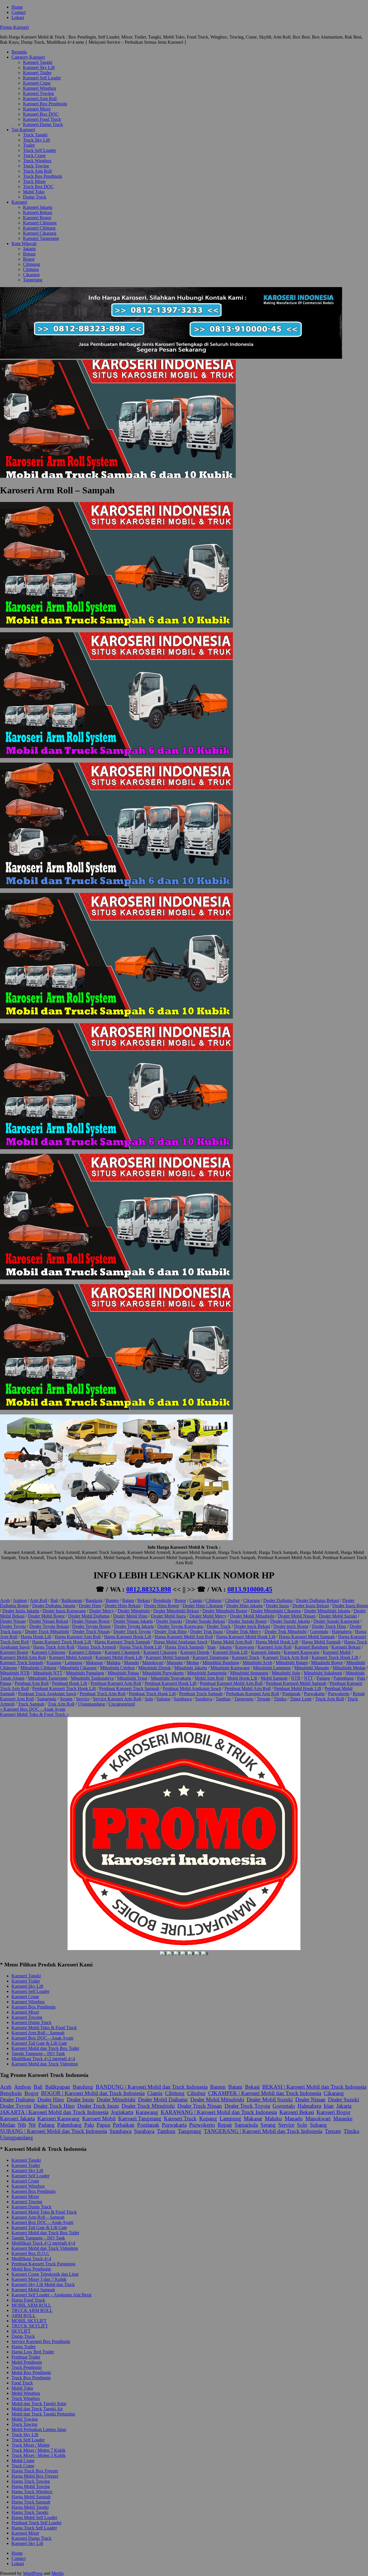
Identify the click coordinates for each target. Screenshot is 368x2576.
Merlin (57, 2573)
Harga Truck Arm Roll (54, 1647)
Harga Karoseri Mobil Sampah (307, 1637)
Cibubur (232, 1600)
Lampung (73, 1663)
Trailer (29, 145)
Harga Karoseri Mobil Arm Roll (184, 1637)
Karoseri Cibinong (40, 223)
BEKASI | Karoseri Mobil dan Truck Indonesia (314, 2087)
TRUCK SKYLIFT (30, 2326)
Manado (131, 1663)
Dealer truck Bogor (291, 1626)
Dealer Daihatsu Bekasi (318, 1600)
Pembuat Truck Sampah (201, 1694)
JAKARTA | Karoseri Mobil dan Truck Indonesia (54, 2112)
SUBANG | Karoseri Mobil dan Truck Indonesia (53, 2131)
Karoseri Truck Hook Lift (335, 1657)
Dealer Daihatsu (278, 1600)
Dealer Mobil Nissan (297, 1616)
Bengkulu (162, 1600)
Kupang (54, 1663)
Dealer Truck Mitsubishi (47, 1631)
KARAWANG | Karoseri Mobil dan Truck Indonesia (219, 2112)
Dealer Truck (219, 1626)
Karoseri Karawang (302, 1652)
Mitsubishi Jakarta (191, 1668)
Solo (149, 1699)
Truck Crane (34, 155)
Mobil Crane (23, 2461)
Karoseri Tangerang (41, 238)
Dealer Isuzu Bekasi (311, 1606)
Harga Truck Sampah (184, 1647)
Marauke (175, 1663)
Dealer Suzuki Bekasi (205, 1621)
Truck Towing (36, 166)
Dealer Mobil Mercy (208, 1616)
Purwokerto (339, 1694)
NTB (296, 1678)
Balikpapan (72, 1600)
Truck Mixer (34, 181)
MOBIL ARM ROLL (31, 2305)
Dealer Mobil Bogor (46, 1616)
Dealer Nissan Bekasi (49, 1621)
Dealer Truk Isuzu (206, 1631)
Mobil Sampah (274, 1678)
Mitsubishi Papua (123, 1673)
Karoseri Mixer (37, 109)
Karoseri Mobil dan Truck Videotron (45, 2064)
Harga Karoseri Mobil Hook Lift (246, 1637)
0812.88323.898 (149, 1589)
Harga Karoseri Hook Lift (128, 1637)
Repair (225, 2125)
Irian (211, 1647)
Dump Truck (35, 197)
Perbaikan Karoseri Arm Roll (252, 1694)
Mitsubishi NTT (48, 1673)
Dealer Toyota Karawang (180, 1626)
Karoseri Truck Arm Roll (285, 1657)
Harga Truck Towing (31, 2481)
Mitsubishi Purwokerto (163, 1673)
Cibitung (31, 269)
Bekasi (29, 254)
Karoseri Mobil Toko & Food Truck (44, 2028)
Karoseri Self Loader (42, 78)
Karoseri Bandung (311, 1647)
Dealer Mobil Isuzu (168, 1616)
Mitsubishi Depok (155, 1668)
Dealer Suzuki (169, 1621)
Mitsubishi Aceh (257, 1663)
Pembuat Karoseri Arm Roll (116, 1683)
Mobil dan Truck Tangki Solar (39, 2404)
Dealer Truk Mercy (244, 1631)
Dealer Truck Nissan (91, 1631)
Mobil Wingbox (26, 2393)
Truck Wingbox (37, 161)
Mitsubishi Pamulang (85, 1673)
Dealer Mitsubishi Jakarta (327, 1611)
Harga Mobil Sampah (321, 1642)
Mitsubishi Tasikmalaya (92, 1678)
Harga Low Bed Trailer (33, 2352)
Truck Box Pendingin (43, 176)
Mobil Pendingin (27, 2362)
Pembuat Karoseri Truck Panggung (43, 2264)
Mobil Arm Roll (209, 1678)
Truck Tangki (35, 135)
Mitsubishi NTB (15, 1673)
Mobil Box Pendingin (31, 2269)
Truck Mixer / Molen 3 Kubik (39, 2455)
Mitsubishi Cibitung (38, 1668)
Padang (323, 1678)
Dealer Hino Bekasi (123, 1606)
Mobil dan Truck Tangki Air (37, 2409)
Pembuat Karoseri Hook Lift (170, 1683)
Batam (128, 1600)
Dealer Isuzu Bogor (350, 1606)
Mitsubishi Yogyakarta (171, 1678)
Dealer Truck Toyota (132, 1631)
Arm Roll (39, 1600)
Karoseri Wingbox (40, 88)
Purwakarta (314, 1694)
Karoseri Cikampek (122, 1652)
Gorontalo (319, 1631)
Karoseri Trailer (37, 73)
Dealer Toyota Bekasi (49, 1626)
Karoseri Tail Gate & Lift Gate (39, 2043)
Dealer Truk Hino (170, 1631)
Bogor (29, 259)
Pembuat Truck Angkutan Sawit (47, 1694)
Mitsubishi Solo (286, 1673)
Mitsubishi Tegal (132, 1678)
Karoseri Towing (38, 93)
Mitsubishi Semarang (249, 1673)
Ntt (32, 2125)
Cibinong (31, 264)
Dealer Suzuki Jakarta (290, 1621)
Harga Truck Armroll (97, 1647)
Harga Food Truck (28, 2300)
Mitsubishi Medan (349, 1668)
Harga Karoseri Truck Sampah (122, 1642)
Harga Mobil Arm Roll (231, 1642)
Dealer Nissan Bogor (91, 1621)
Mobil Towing (25, 2419)
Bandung (94, 1600)
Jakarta (29, 249)
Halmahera (342, 1631)
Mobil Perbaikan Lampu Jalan (39, 2429)
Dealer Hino (90, 1606)
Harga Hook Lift (36, 1637)
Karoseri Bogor (37, 218)
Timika (280, 1699)
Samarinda (47, 1699)
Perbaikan (124, 2125)
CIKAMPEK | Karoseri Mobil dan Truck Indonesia (265, 2093)
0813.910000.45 (250, 1589)
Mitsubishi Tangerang (48, 1678)
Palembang (344, 1678)
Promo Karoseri (14, 27)
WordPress (33, 2573)
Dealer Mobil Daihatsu (89, 1616)
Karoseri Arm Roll (40, 99)
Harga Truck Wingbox (32, 2492)
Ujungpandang (91, 1704)
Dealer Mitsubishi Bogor (225, 1611)
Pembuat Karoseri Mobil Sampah (296, 1683)
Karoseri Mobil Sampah (167, 1657)
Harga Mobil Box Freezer (35, 2476)
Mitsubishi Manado (312, 1668)
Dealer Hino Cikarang (203, 1606)
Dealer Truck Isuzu (98, 2106)
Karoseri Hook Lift (230, 1652)
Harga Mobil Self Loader (34, 2517)
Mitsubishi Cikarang (78, 1668)
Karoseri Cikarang (40, 233)
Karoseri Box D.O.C (30, 2253)
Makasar (253, 2118)
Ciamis (196, 1600)
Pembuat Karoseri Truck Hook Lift (64, 1688)
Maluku (113, 1663)
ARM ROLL (24, 2316)
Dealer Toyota (13, 1626)
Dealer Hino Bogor (162, 1606)
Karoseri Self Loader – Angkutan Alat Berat (51, 2295)
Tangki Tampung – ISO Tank (38, 2053)
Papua (6, 1683)
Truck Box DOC (38, 187)
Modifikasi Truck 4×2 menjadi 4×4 (43, 2059)
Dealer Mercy (102, 1611)
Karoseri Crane (37, 83)
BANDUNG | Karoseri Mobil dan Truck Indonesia (152, 2087)
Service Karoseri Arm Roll (117, 1699)
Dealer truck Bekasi (252, 1626)
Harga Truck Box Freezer (35, 2471)
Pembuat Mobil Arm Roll (248, 1688)
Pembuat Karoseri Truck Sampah (129, 1688)
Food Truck (22, 2383)
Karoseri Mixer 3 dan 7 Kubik (39, 2279)
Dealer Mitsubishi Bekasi (176, 1611)
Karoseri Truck (246, 1657)
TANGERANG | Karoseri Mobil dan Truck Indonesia (263, 2131)
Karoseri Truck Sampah (22, 1663)
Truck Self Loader (40, 150)
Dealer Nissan (13, 1621)
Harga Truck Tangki (30, 2512)
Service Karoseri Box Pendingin (41, 2341)
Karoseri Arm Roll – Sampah (38, 2033)
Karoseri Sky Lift (39, 67)
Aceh (5, 1600)
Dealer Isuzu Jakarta (21, 1611)
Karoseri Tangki (38, 62)
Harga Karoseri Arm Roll (78, 1637)
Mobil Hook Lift (242, 1678)
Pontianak (291, 1694)
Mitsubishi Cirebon (117, 1668)
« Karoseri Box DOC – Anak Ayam (33, 1709)
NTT (308, 1678)
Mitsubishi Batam (292, 1663)
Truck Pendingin (27, 2367)
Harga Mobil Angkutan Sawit (180, 1642)
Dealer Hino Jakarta (244, 1606)
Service (83, 1699)
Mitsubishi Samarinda (207, 1673)
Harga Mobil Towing (31, 2486)
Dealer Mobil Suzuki (338, 1616)
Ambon (20, 1600)
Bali (54, 1600)
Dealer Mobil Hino (130, 1616)
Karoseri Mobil (337, 1652)
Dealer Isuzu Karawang (64, 1611)
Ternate (263, 1699)
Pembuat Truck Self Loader (37, 2523)
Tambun (223, 1699)
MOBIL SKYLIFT (29, 2321)
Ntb (22, 2125)
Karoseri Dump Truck (43, 124)
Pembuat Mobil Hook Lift (298, 1688)
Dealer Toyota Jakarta (134, 1626)
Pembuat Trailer (26, 2357)
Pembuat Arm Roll (32, 1683)
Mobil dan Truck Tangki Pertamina (43, 2414)
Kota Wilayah (24, 244)
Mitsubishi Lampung (272, 1668)
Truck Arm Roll (37, 171)
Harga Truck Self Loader (34, 2528)
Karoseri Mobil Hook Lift (119, 1657)
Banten (112, 1600)
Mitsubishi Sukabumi (323, 1673)
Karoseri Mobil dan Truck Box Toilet (45, 2048)
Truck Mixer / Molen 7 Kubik (39, 2450)
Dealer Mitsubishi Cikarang (276, 1611)
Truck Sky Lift (36, 140)
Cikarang (31, 275)
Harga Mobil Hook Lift (277, 1642)
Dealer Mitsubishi (134, 1611)
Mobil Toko (34, 192)
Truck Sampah (31, 1704)
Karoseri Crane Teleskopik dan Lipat (45, 2274)
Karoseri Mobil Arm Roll (23, 1657)
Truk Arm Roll (61, 1704)
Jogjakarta (122, 2112)
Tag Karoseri (23, 130)
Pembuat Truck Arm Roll (102, 1694)
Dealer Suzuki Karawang (336, 1621)
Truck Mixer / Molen (30, 2445)
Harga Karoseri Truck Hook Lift (62, 1642)
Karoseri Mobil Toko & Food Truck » (34, 1714)
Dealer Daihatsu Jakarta (54, 1606)
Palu (361, 1678)
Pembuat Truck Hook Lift (152, 1694)
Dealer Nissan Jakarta (133, 1621)
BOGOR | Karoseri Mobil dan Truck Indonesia (93, 2093)
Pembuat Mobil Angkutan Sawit (192, 1688)
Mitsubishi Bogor (327, 1663)
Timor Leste (301, 1699)
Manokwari (153, 1663)
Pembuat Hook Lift (70, 1683)
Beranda (19, 52)
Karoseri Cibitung (39, 228)
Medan (193, 1663)
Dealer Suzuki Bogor (248, 1621)
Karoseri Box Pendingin (45, 104)
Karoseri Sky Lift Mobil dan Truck (43, 2284)
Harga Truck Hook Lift (140, 1647)
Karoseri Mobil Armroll (71, 1657)
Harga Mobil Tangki (30, 2507)
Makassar (94, 1663)
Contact (19, 12)
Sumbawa (183, 1699)
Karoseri (19, 202)
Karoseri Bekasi (38, 212)
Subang (163, 1699)
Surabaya (204, 1699)
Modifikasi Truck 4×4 (31, 2259)
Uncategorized (122, 1704)
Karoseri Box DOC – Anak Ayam (42, 2038)
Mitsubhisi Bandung (221, 1663)
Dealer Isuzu (277, 1606)
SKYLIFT (21, 2331)
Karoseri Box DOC (41, 114)
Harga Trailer (24, 2347)
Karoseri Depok (195, 1652)
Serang (66, 1699)
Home (17, 7)
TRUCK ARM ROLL (32, 2310)
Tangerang (33, 280)
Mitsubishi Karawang (230, 1668)
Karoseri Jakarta (38, 207)
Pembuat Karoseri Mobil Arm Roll (231, 1683)
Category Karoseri (28, 57)
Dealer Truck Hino (329, 1626)
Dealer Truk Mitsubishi (285, 1631)
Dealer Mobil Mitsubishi (252, 1616)
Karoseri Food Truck (42, 119)
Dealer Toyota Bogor (91, 1626)
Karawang (245, 1647)
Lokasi (18, 17)
